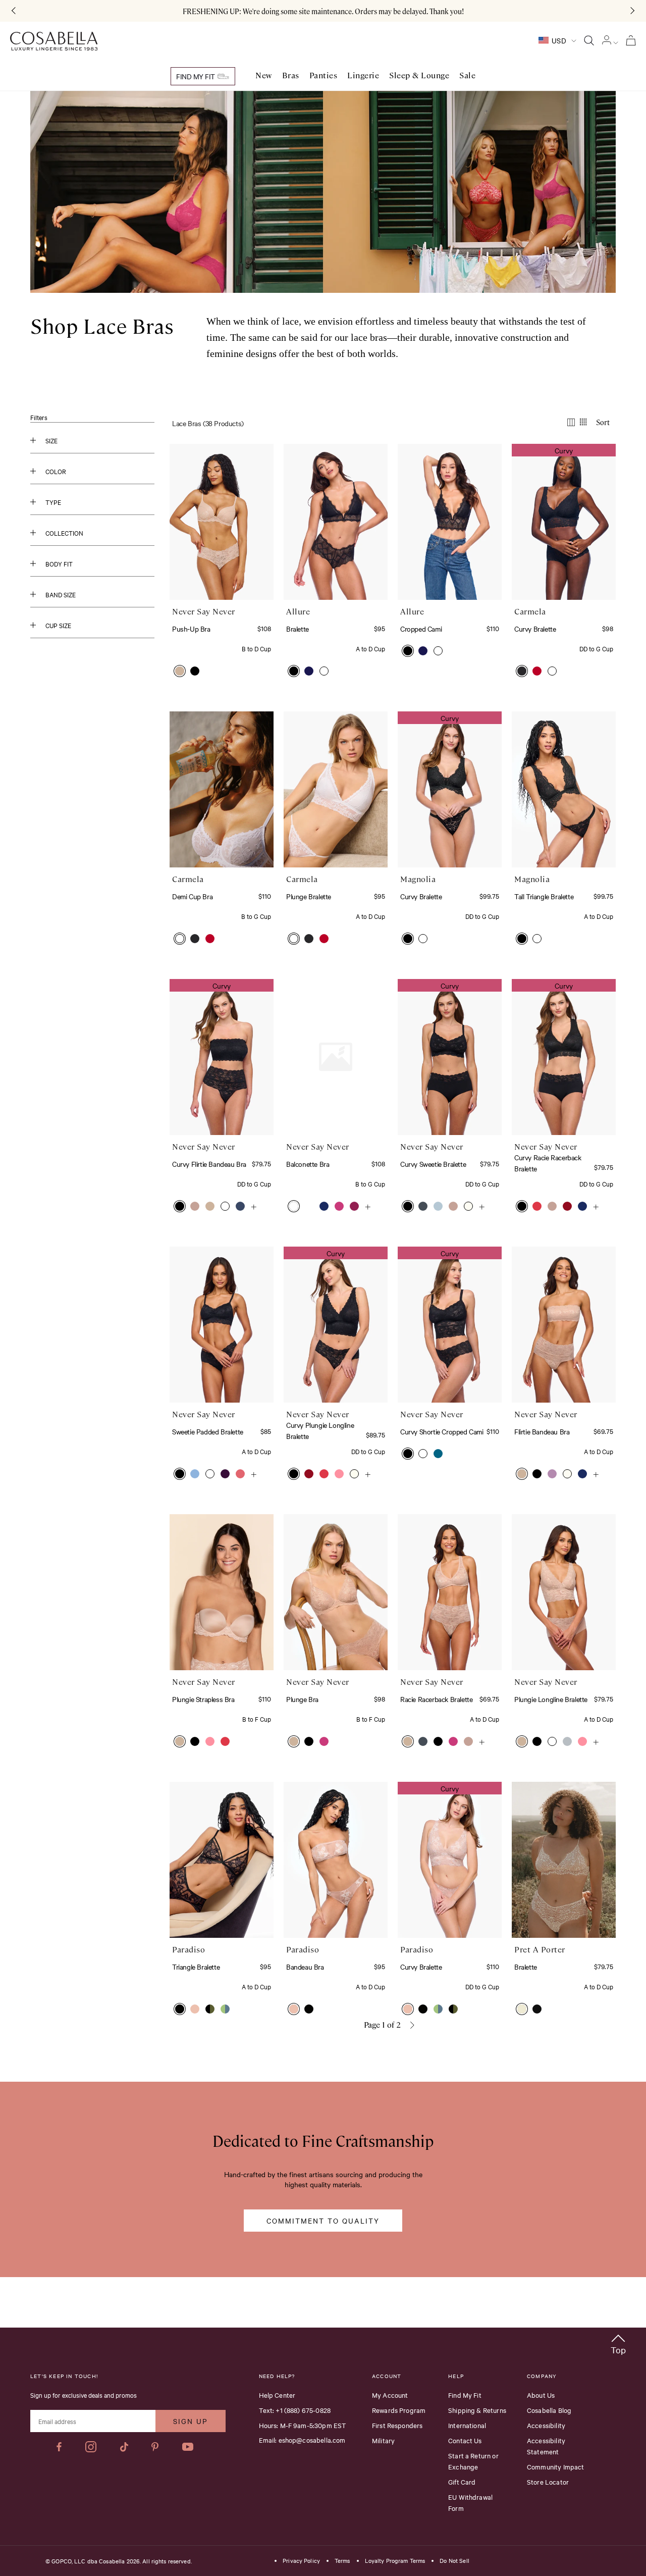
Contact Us (465, 2440)
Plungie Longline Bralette (551, 1699)
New (264, 75)
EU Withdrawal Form (470, 2502)
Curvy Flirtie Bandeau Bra (209, 1164)
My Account (390, 2395)
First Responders (397, 2425)
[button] (180, 671)
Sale (467, 75)
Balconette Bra (308, 1164)
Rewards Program (399, 2410)
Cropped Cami (421, 629)
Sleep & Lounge (419, 75)
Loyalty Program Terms (395, 2561)
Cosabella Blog (549, 2410)
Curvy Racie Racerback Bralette (548, 1163)
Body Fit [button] (59, 563)
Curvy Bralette (535, 629)
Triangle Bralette (196, 1967)
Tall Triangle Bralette (544, 896)
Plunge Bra (302, 1699)
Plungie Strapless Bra (203, 1699)
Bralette (298, 629)
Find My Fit (196, 76)
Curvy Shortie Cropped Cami (442, 1431)
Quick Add (222, 569)
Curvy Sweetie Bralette (433, 1164)
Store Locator (548, 2482)
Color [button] (56, 471)
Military (383, 2440)
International (467, 2425)
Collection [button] (64, 533)
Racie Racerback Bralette (436, 1699)
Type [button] (53, 502)
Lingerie (363, 75)
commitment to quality (323, 2221)
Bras (291, 75)
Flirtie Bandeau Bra (542, 1431)
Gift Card (462, 2482)
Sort (603, 422)
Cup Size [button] (58, 625)
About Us (541, 2395)
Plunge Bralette (309, 896)
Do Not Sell (454, 2561)
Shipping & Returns (477, 2410)
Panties (324, 75)
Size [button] (51, 440)
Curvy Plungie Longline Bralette (320, 1430)
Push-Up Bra (191, 629)
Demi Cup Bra (192, 896)
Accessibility (546, 2425)
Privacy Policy (301, 2561)
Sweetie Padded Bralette (208, 1431)
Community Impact (555, 2466)
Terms (342, 2561)
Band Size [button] (61, 594)
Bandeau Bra (305, 1967)
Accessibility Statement (546, 2446)
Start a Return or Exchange (473, 2461)
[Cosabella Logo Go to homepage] (54, 41)
